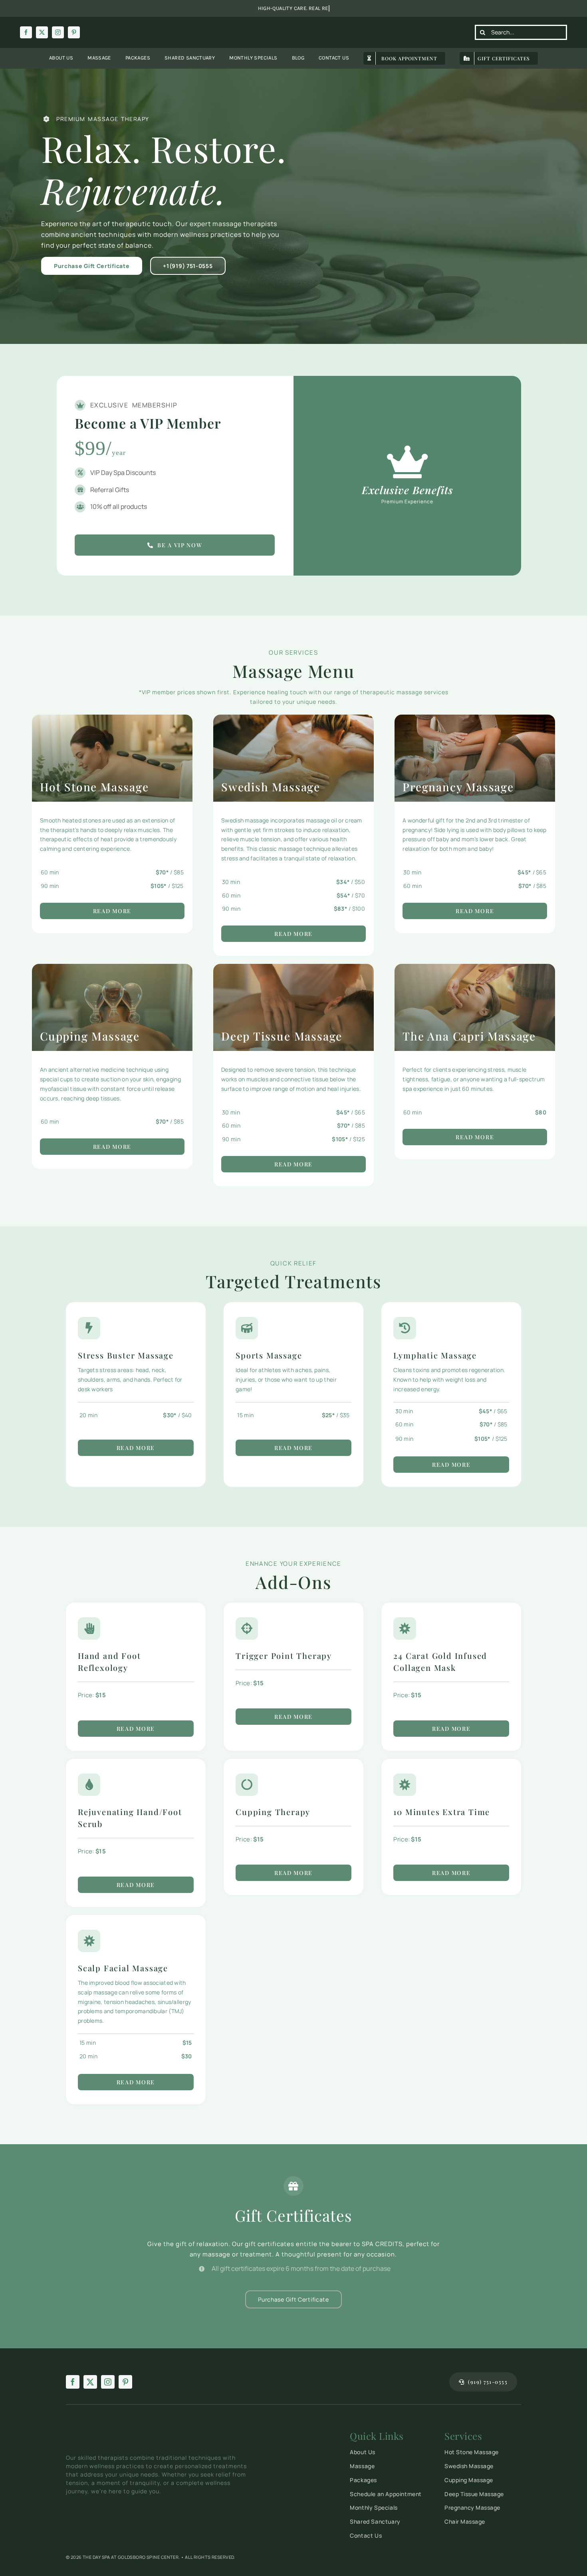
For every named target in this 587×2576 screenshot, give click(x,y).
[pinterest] (74, 32)
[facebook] (26, 32)
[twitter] (42, 32)
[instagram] (58, 32)
